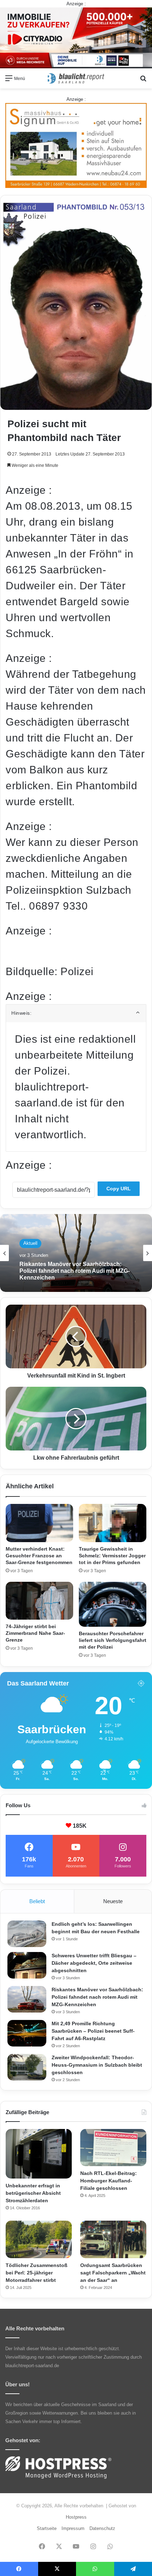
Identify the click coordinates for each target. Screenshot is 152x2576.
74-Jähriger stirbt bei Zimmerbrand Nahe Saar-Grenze (35, 1633)
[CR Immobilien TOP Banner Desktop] (76, 37)
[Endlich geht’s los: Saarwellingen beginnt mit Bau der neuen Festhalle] (27, 1934)
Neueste (113, 1901)
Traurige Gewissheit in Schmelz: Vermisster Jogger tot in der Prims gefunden (112, 1556)
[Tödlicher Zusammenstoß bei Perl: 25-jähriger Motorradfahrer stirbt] (39, 2239)
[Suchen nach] (143, 81)
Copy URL (119, 1189)
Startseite (47, 2528)
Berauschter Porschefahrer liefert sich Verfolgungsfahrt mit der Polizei (113, 1640)
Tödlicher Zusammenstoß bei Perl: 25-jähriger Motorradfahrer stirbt (37, 2273)
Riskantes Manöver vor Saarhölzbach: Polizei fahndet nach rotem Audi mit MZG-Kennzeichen (97, 1997)
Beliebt (37, 1901)
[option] (76, 1253)
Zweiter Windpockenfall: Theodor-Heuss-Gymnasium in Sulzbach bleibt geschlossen (97, 2065)
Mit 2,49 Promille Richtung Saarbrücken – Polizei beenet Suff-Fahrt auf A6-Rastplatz (93, 2031)
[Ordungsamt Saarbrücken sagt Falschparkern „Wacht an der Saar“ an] (113, 2239)
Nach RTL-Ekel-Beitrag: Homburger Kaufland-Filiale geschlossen (109, 2181)
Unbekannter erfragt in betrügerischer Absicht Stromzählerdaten (33, 2193)
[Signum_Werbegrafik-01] (76, 145)
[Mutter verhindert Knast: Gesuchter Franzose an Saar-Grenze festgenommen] (39, 1523)
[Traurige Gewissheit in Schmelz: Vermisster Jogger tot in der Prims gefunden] (113, 1523)
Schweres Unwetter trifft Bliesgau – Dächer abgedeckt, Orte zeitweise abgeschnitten (94, 1963)
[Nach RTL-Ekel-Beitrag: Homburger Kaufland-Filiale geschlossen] (113, 2148)
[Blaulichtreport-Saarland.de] (76, 78)
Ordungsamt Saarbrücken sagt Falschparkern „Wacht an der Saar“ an (113, 2273)
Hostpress (76, 2517)
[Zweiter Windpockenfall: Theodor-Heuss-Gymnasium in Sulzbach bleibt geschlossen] (27, 2067)
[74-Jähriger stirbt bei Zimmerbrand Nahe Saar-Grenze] (39, 1601)
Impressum (73, 2528)
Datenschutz (102, 2528)
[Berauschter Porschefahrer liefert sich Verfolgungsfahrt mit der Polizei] (113, 1604)
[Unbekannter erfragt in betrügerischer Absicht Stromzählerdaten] (39, 2154)
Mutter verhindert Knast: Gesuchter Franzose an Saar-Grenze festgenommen (39, 1556)
